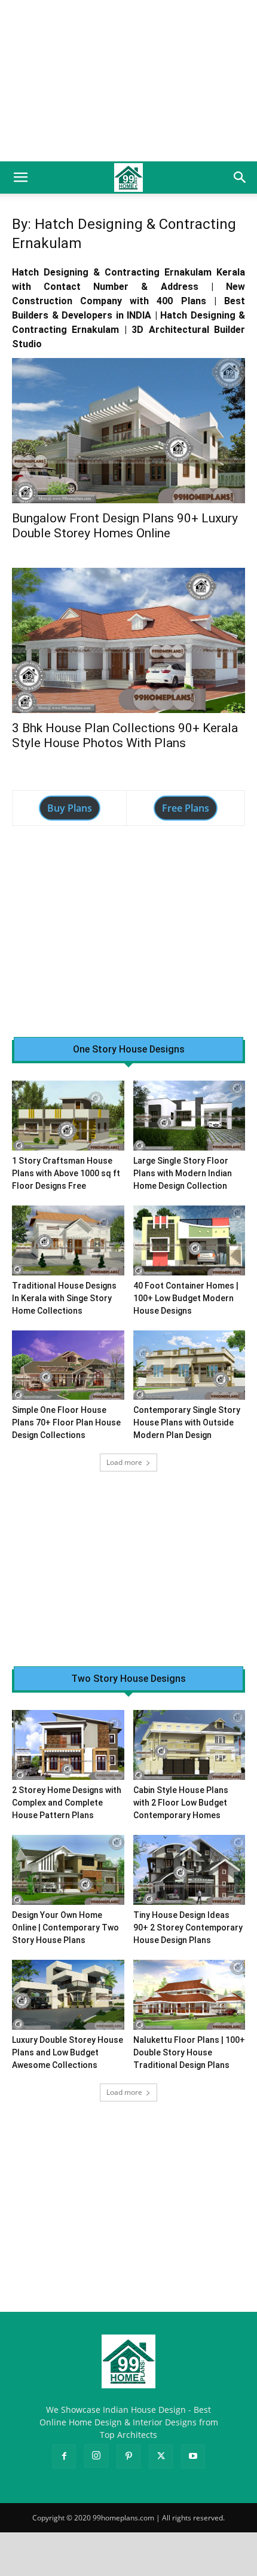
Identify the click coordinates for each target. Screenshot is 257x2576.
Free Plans (186, 808)
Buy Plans (70, 808)
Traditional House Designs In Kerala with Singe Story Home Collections (64, 1298)
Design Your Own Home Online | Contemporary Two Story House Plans (65, 1928)
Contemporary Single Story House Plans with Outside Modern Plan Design (187, 1422)
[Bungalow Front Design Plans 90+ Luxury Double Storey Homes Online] (128, 431)
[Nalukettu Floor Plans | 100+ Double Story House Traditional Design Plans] (189, 1995)
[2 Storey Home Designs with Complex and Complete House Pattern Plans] (68, 1745)
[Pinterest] (128, 2456)
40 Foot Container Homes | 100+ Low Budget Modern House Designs (186, 1298)
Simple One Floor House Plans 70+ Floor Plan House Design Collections (66, 1422)
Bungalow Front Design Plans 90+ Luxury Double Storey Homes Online (125, 526)
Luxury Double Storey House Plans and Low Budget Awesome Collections (68, 2052)
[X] (161, 2456)
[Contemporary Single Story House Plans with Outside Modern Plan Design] (189, 1365)
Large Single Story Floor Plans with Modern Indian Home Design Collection (183, 1173)
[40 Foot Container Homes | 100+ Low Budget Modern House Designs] (189, 1240)
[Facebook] (64, 2456)
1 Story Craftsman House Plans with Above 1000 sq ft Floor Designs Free (66, 1173)
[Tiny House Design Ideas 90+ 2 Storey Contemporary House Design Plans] (189, 1870)
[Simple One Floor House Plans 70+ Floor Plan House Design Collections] (68, 1365)
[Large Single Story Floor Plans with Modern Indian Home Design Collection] (189, 1116)
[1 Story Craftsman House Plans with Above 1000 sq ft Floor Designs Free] (68, 1116)
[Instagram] (96, 2456)
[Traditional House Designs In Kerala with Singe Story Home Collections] (68, 1240)
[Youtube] (193, 2456)
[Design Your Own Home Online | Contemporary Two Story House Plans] (68, 1870)
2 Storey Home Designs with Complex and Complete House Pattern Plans (67, 1803)
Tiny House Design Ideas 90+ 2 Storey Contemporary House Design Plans (188, 1928)
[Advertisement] (128, 81)
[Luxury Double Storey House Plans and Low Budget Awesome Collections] (68, 1995)
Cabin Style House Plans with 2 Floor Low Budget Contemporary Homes (181, 1803)
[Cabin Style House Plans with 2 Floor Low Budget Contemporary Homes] (189, 1745)
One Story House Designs (129, 1050)
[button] (20, 178)
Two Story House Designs (128, 1679)
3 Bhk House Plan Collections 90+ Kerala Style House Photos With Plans (125, 735)
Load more (124, 1462)
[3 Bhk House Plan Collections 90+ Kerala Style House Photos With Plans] (128, 640)
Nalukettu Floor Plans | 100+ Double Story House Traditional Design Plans (189, 2052)
